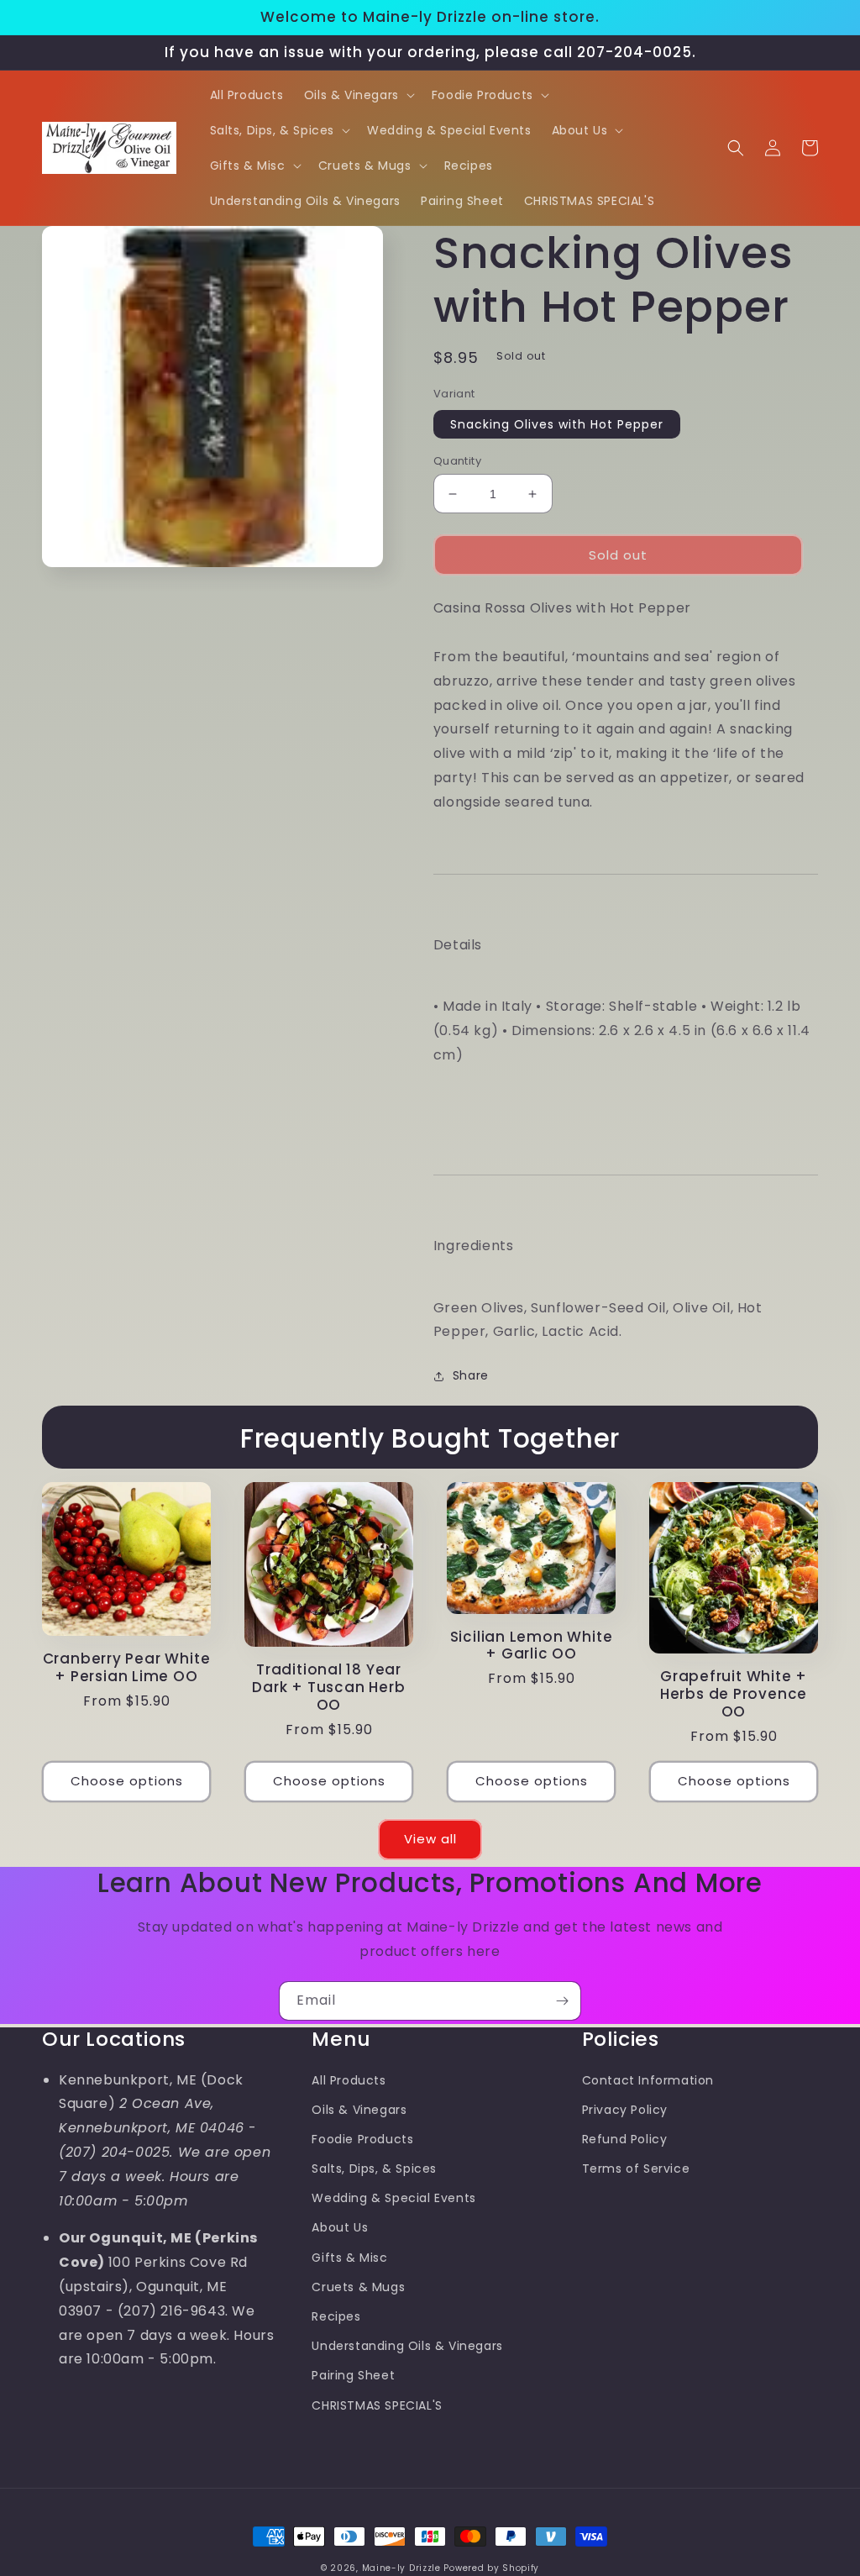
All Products (349, 2080)
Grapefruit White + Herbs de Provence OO (734, 1694)
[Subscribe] (562, 2001)
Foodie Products (362, 2139)
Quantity (457, 461)
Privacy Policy (625, 2110)
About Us (340, 2227)
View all (430, 1839)
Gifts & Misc (349, 2258)
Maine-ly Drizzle (401, 2568)
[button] (358, 95)
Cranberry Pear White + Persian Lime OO (127, 1668)
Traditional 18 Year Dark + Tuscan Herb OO (328, 1687)
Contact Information (648, 2080)
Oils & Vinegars (359, 2110)
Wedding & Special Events (393, 2198)
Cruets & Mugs (358, 2287)
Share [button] (471, 1375)
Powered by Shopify (491, 2568)
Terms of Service (636, 2169)
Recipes (336, 2316)
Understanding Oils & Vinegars (407, 2346)
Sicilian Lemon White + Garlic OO (532, 1646)
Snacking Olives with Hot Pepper (557, 424)
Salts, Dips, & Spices (374, 2169)
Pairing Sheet (353, 2375)
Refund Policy (625, 2139)
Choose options (127, 1781)
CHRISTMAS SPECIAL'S (377, 2405)
